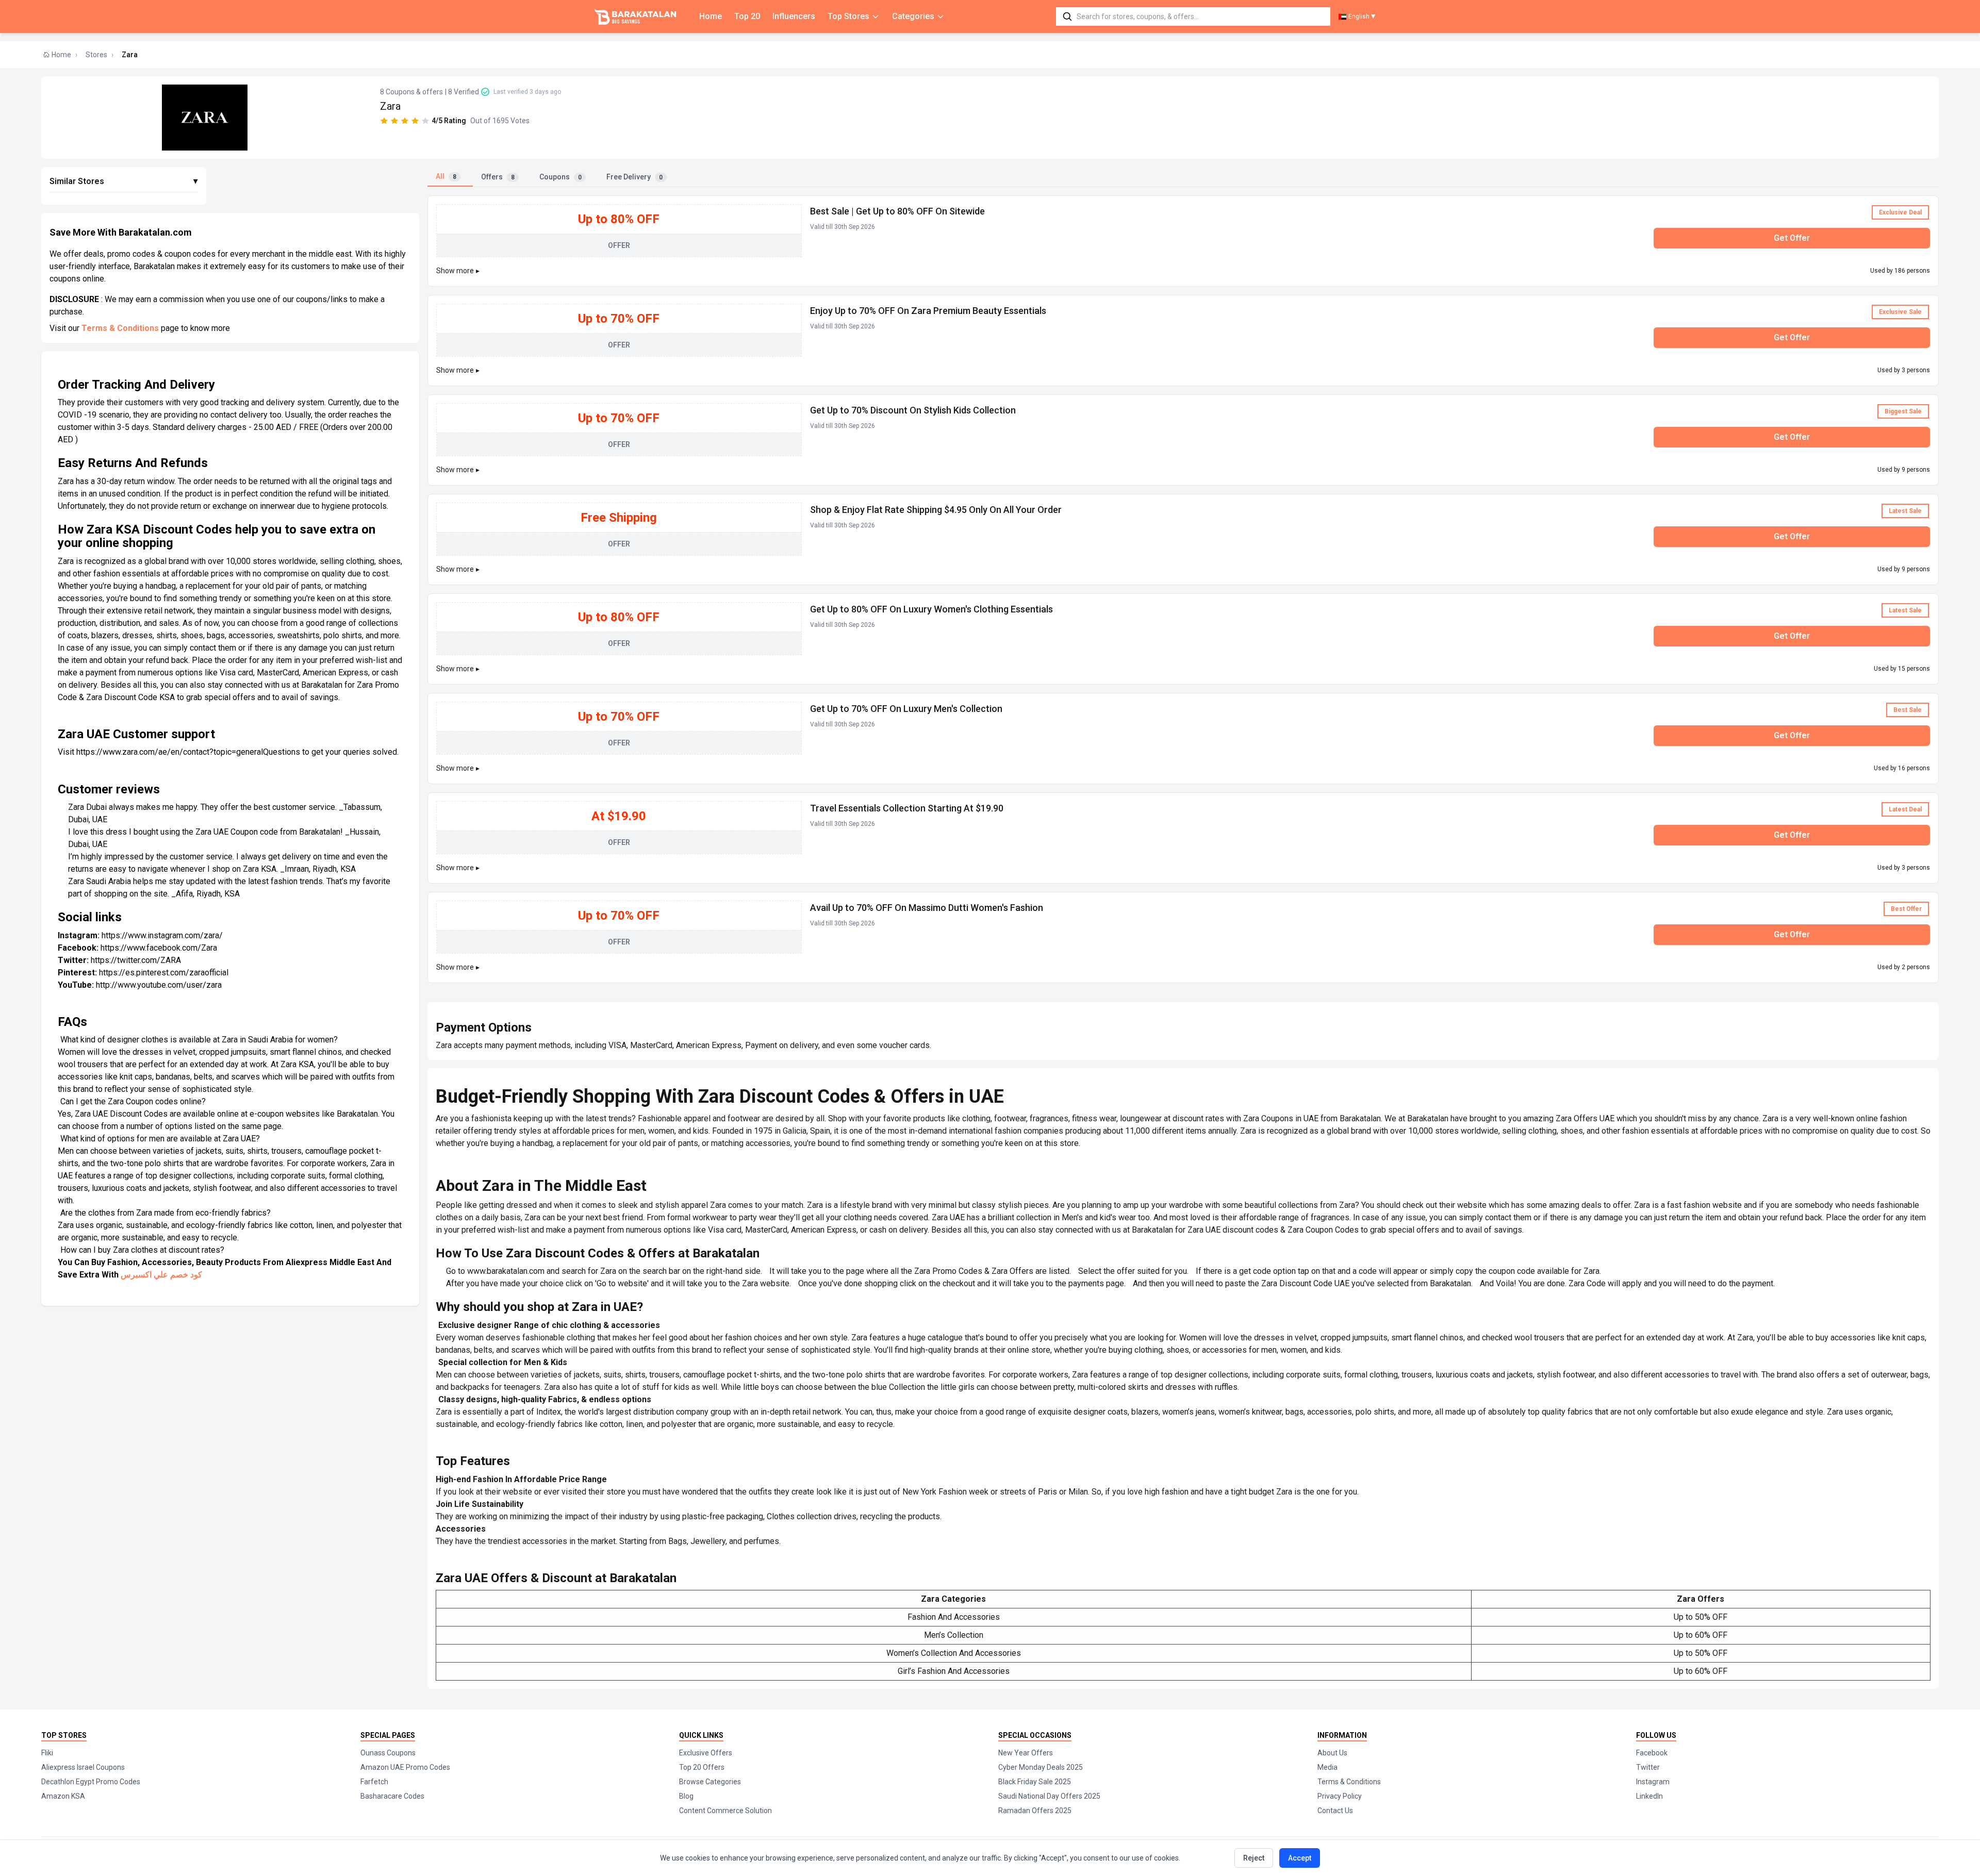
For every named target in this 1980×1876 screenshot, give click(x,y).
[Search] (1067, 16)
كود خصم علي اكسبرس (161, 1275)
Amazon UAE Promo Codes (405, 1767)
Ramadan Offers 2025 (1035, 1811)
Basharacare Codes (392, 1796)
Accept (1300, 1858)
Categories (913, 16)
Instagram (1653, 1782)
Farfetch (374, 1782)
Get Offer (1792, 238)
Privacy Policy (1340, 1796)
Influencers (794, 16)
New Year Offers (1026, 1753)
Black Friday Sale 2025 (1035, 1782)
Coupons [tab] (560, 177)
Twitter (1648, 1767)
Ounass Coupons (388, 1753)
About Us (1332, 1753)
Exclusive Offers (706, 1753)
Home (711, 16)
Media (1327, 1767)
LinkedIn (1649, 1796)
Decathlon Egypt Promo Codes (91, 1782)
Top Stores (848, 16)
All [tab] (446, 176)
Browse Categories (710, 1782)
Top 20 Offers (702, 1767)
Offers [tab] (498, 177)
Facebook (1652, 1753)
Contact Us (1335, 1811)
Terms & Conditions (120, 328)
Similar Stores (124, 181)
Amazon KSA (63, 1796)
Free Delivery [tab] (634, 177)
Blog (686, 1796)
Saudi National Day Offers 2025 (1049, 1796)
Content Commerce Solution (725, 1811)
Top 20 (747, 16)
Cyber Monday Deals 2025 (1041, 1767)
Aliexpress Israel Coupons (83, 1767)
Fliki (47, 1753)
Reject (1254, 1858)
